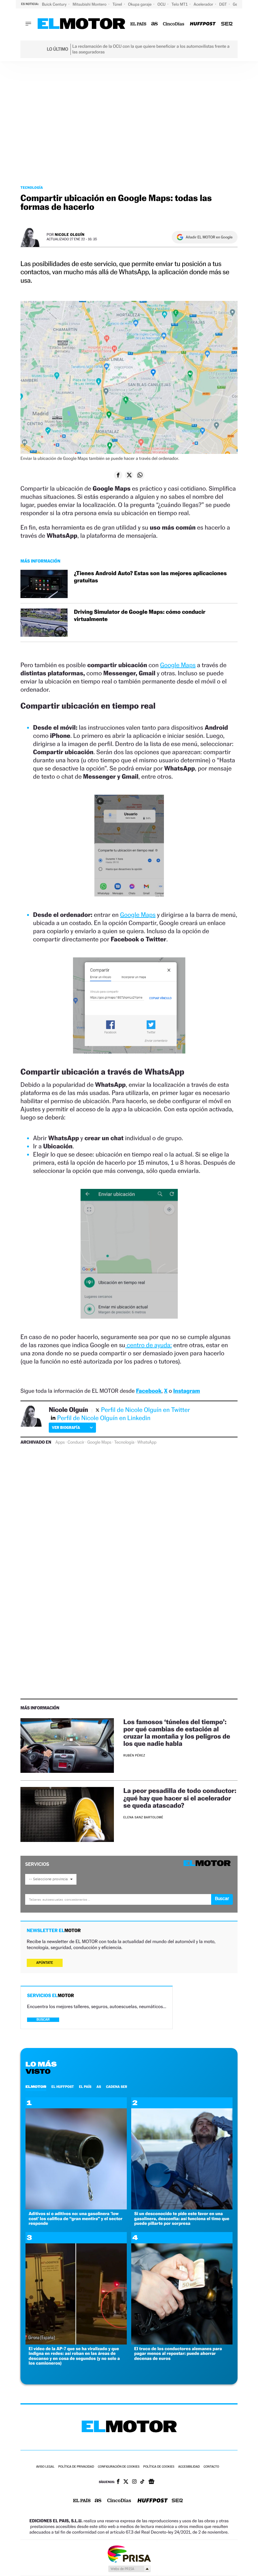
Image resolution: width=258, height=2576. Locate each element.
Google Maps (178, 665)
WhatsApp (147, 1442)
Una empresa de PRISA (129, 2554)
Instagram (186, 1391)
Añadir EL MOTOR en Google (209, 237)
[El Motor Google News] (151, 2482)
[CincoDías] (174, 24)
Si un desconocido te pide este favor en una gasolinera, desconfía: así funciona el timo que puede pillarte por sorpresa (182, 2219)
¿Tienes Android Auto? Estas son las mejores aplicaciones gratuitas (150, 577)
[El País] (138, 24)
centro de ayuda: (149, 1345)
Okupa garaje (140, 4)
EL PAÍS (85, 2087)
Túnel (118, 4)
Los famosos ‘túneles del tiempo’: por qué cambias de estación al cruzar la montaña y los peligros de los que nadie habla (177, 1733)
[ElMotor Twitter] (126, 2482)
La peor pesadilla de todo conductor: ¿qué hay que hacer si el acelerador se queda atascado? (180, 1798)
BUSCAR (43, 2020)
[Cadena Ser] (227, 24)
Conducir (76, 1442)
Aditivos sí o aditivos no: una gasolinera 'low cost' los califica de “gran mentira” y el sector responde (76, 2219)
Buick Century (55, 4)
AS (99, 2087)
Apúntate (45, 1963)
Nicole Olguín (70, 234)
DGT (224, 4)
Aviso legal (45, 2467)
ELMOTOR (36, 2087)
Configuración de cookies (119, 2467)
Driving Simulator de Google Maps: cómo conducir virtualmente (140, 616)
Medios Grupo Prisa (129, 2569)
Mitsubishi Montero (90, 4)
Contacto (211, 2467)
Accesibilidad (189, 2467)
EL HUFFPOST (63, 2087)
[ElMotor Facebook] (118, 2482)
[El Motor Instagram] (134, 2482)
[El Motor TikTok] (142, 2482)
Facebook (149, 1391)
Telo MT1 (180, 4)
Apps (60, 1442)
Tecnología (32, 188)
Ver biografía (66, 1427)
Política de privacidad (76, 2467)
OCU (162, 4)
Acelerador (204, 4)
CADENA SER (117, 2087)
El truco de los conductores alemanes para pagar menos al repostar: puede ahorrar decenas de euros (178, 2354)
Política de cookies (159, 2467)
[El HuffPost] (203, 24)
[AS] (155, 24)
